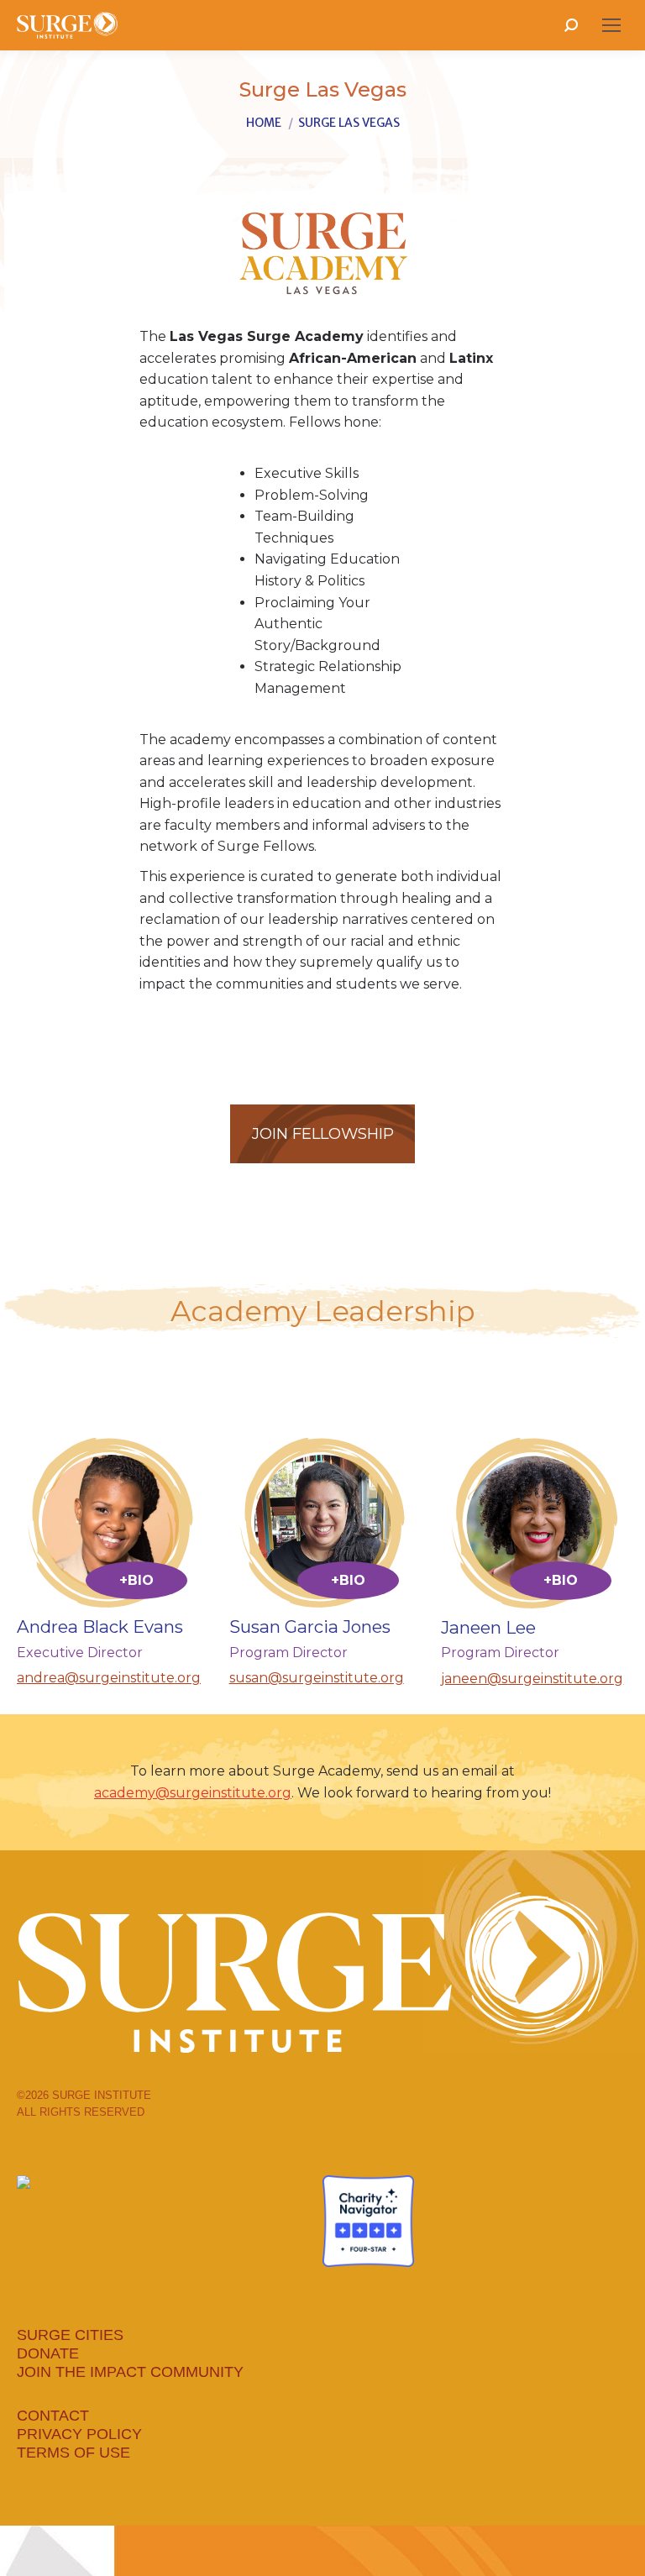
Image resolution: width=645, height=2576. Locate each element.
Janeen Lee (488, 1627)
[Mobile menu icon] (611, 25)
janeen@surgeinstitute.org (532, 1679)
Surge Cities (70, 2335)
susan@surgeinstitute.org (317, 1678)
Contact (53, 2416)
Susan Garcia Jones (310, 1626)
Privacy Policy (79, 2434)
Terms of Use (73, 2453)
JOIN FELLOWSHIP (323, 1133)
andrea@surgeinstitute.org (109, 1678)
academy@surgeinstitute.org (193, 1793)
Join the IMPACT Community (130, 2372)
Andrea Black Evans (100, 1626)
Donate (48, 2353)
